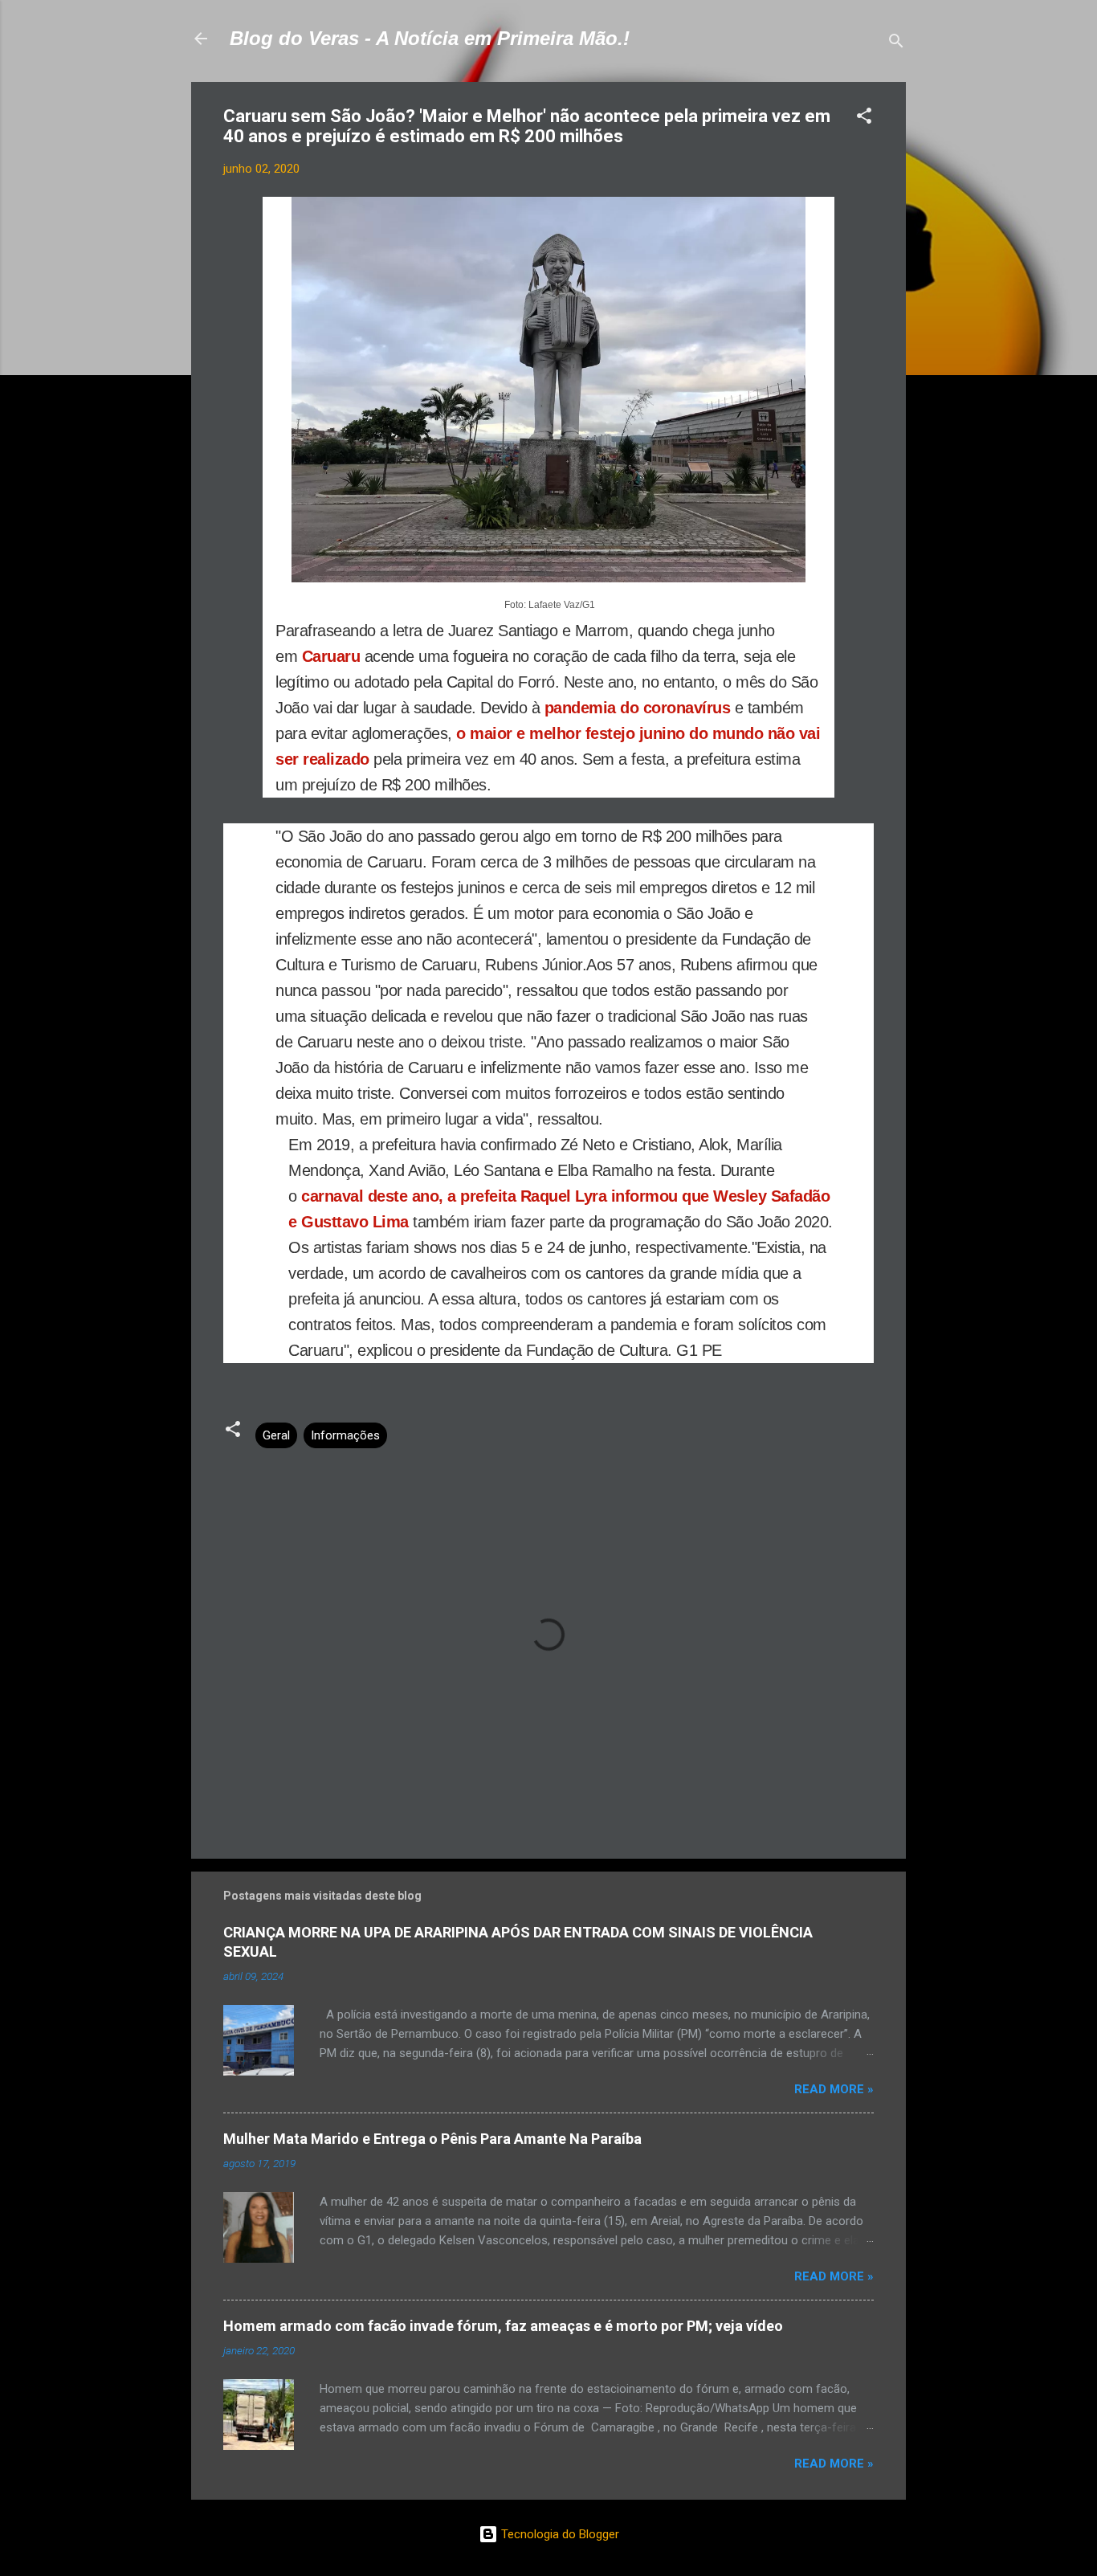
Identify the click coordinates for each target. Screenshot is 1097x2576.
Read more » (834, 2089)
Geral (276, 1435)
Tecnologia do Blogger (559, 2534)
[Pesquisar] (896, 44)
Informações (345, 1435)
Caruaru (331, 656)
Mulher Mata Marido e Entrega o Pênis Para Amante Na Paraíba (432, 2139)
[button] (864, 118)
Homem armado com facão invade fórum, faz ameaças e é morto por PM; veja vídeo (503, 2326)
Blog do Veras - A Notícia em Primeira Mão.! (430, 38)
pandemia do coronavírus (638, 708)
